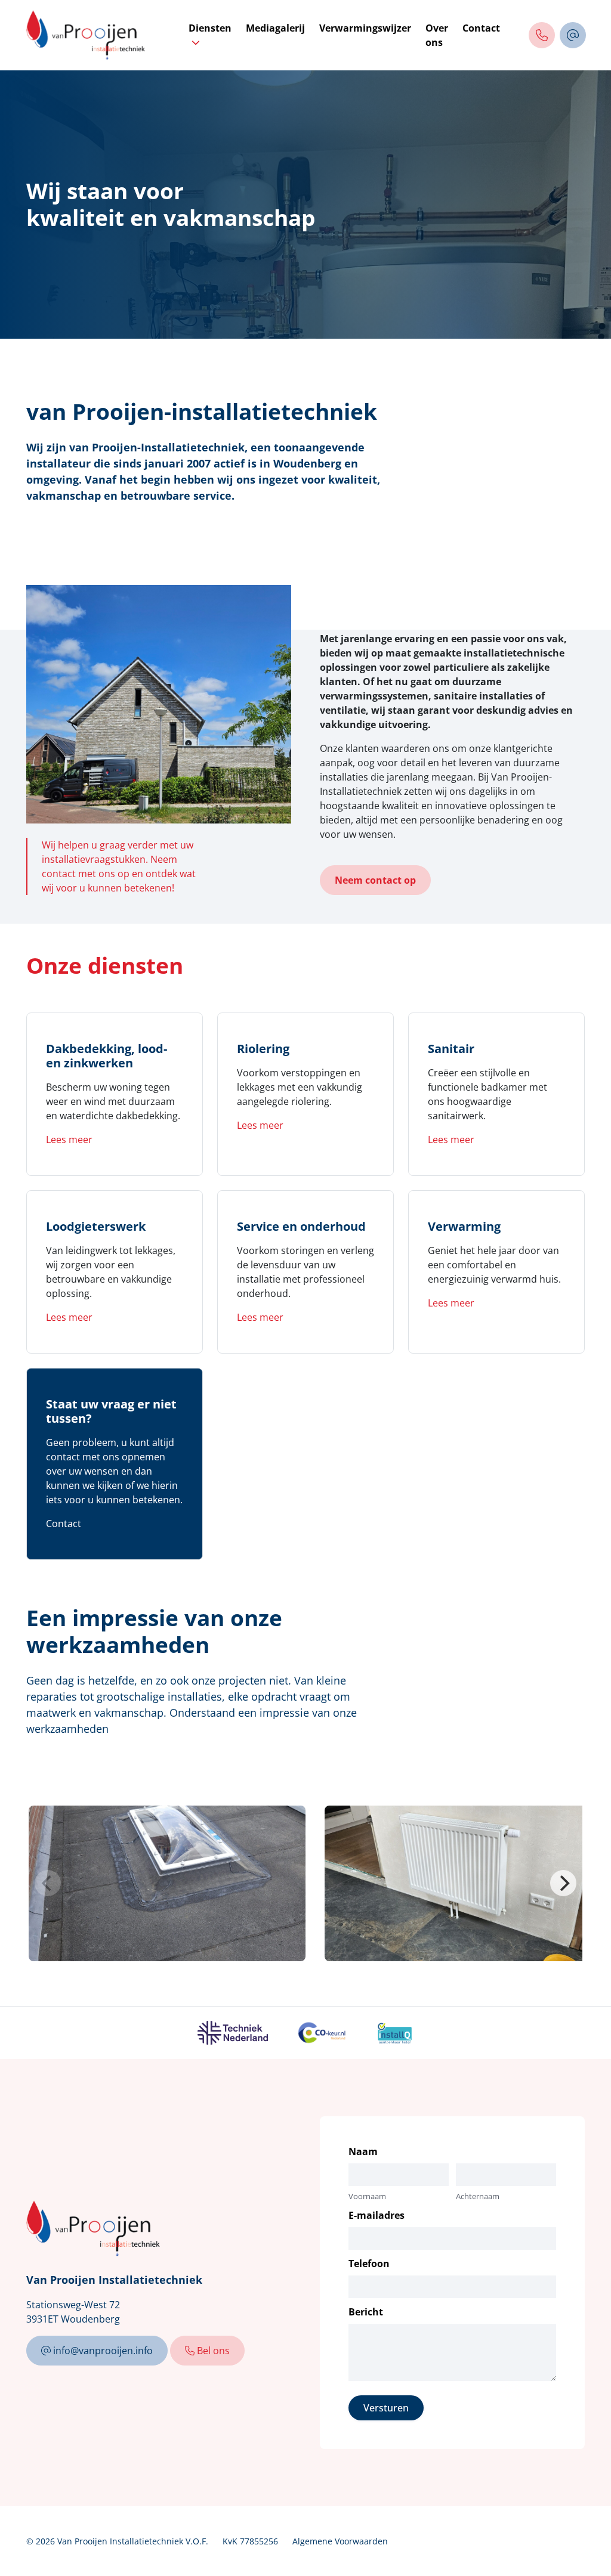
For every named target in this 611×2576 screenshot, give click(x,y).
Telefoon (369, 2264)
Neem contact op (375, 880)
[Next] (563, 1883)
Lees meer (69, 1140)
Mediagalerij (275, 28)
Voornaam (367, 2196)
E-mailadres (377, 2215)
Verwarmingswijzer (365, 28)
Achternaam (478, 2196)
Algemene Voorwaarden (340, 2541)
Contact (481, 28)
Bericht (366, 2312)
